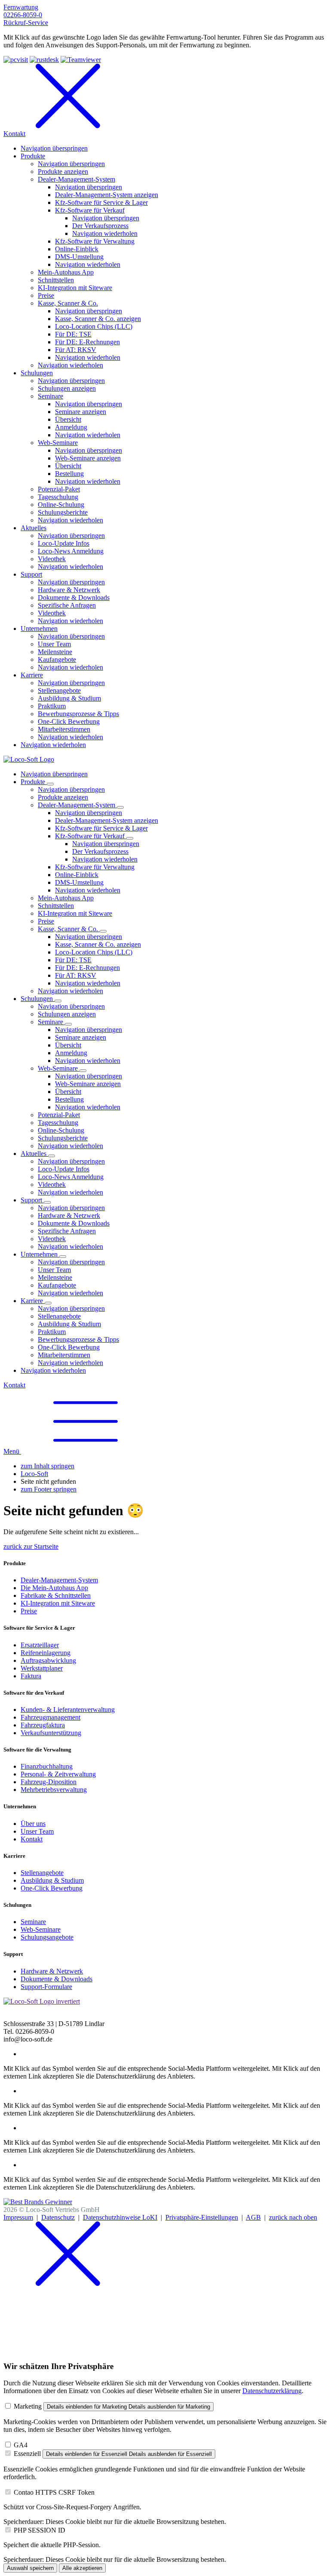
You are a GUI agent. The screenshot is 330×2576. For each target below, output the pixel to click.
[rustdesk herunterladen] (44, 60)
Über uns (33, 1824)
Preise (29, 1611)
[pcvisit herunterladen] (16, 60)
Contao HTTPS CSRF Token (54, 2492)
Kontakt (14, 1385)
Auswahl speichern (30, 2568)
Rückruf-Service (26, 23)
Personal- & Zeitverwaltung (58, 1774)
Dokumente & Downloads (57, 1979)
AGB (253, 2217)
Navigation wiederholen (105, 859)
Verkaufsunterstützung (51, 1733)
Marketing (28, 2406)
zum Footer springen (49, 1489)
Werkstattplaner (42, 1668)
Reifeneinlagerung (46, 1653)
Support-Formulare (46, 1987)
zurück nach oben (293, 2217)
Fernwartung (21, 7)
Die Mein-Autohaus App (54, 1588)
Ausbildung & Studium (52, 1880)
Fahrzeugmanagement (50, 1717)
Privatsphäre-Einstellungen (202, 2217)
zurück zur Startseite (31, 1546)
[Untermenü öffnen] (50, 784)
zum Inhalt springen (47, 1466)
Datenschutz (58, 2217)
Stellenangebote (42, 1873)
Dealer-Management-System (59, 1580)
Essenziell (27, 2454)
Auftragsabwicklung (48, 1660)
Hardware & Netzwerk (52, 1971)
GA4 (21, 2445)
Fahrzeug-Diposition (49, 1782)
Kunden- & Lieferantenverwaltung (68, 1710)
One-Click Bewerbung (52, 1888)
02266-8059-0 (23, 15)
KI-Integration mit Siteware (58, 1603)
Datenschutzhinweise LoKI (120, 2217)
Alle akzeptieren (82, 2568)
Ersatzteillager (40, 1645)
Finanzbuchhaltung (47, 1766)
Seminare (33, 1922)
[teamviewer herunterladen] (81, 60)
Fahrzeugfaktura (43, 1725)
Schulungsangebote (47, 1937)
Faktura (31, 1676)
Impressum (18, 2217)
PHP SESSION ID (40, 2530)
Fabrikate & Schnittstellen (56, 1595)
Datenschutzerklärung (272, 2391)
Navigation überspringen (54, 774)
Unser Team (37, 1831)
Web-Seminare (41, 1929)
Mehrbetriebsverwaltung (54, 1790)
